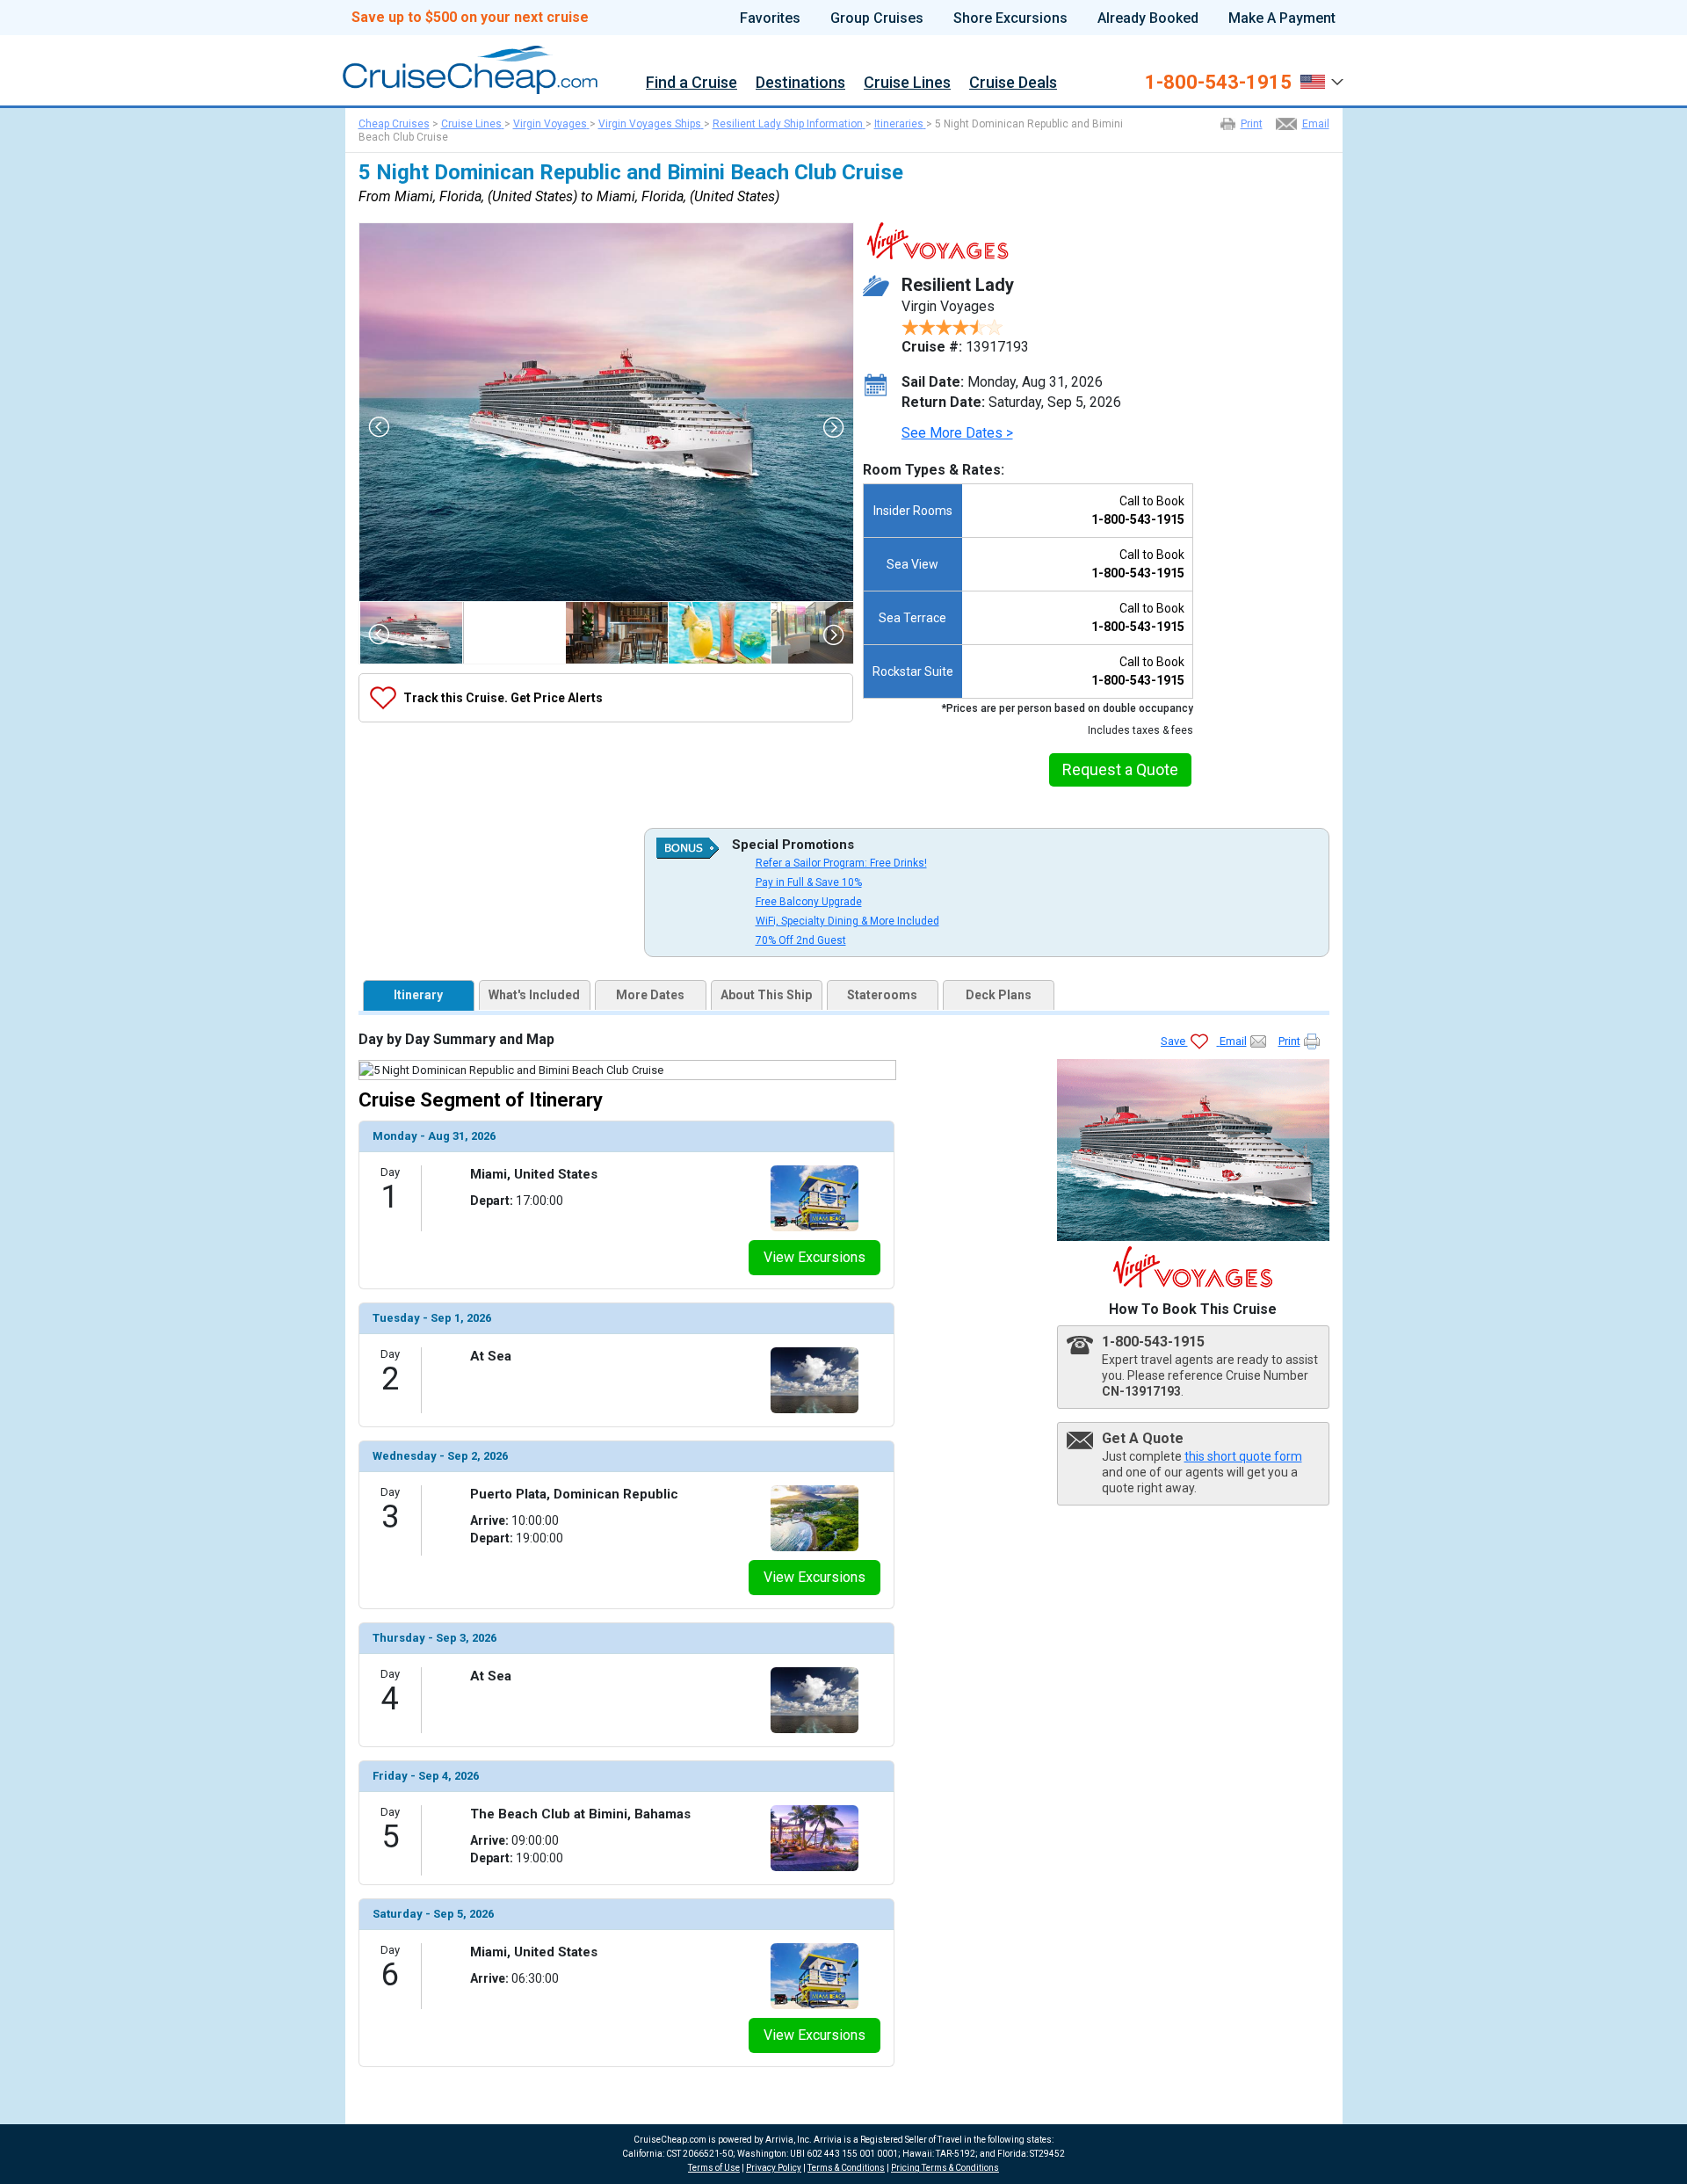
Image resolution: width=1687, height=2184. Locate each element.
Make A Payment (1282, 18)
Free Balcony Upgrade (809, 902)
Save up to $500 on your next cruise (470, 18)
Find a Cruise (691, 83)
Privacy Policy (774, 2168)
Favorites (770, 18)
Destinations (800, 83)
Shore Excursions (1010, 18)
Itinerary (418, 995)
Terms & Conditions (846, 2168)
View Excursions (815, 1257)
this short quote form (1243, 1456)
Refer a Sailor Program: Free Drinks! (841, 863)
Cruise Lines (907, 83)
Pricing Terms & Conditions (945, 2168)
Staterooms (882, 995)
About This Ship (766, 995)
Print (1252, 124)
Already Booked (1148, 18)
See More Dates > (957, 433)
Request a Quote (1120, 769)
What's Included (534, 995)
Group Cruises (877, 18)
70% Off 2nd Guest (801, 940)
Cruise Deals (1013, 83)
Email (1316, 124)
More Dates (650, 995)
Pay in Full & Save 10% (809, 882)
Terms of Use (714, 2168)
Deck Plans (999, 995)
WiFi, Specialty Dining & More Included (847, 921)
